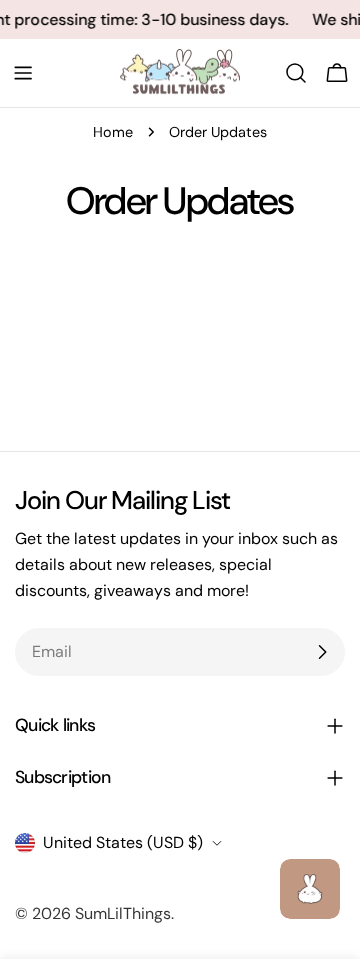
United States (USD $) (123, 842)
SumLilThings (123, 913)
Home (113, 132)
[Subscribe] (322, 652)
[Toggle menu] (23, 73)
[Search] (296, 73)
